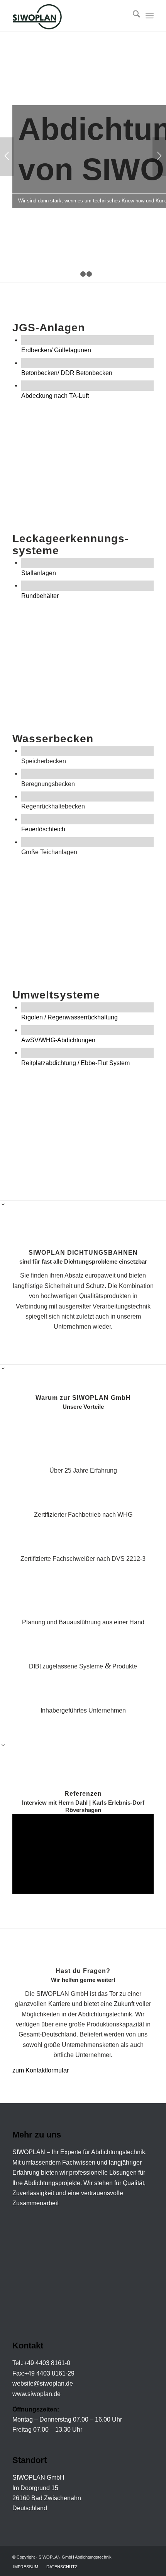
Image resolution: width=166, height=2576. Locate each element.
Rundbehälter (40, 596)
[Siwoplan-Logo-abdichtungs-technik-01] (69, 15)
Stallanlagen (39, 573)
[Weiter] (159, 157)
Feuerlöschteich (43, 829)
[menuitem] (133, 15)
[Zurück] (7, 157)
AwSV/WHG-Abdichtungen (58, 1040)
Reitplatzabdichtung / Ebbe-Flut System (75, 1063)
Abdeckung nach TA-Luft (55, 396)
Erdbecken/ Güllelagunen (56, 350)
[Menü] (150, 15)
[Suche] (133, 15)
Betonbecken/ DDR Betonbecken (67, 373)
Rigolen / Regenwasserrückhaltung (69, 1017)
